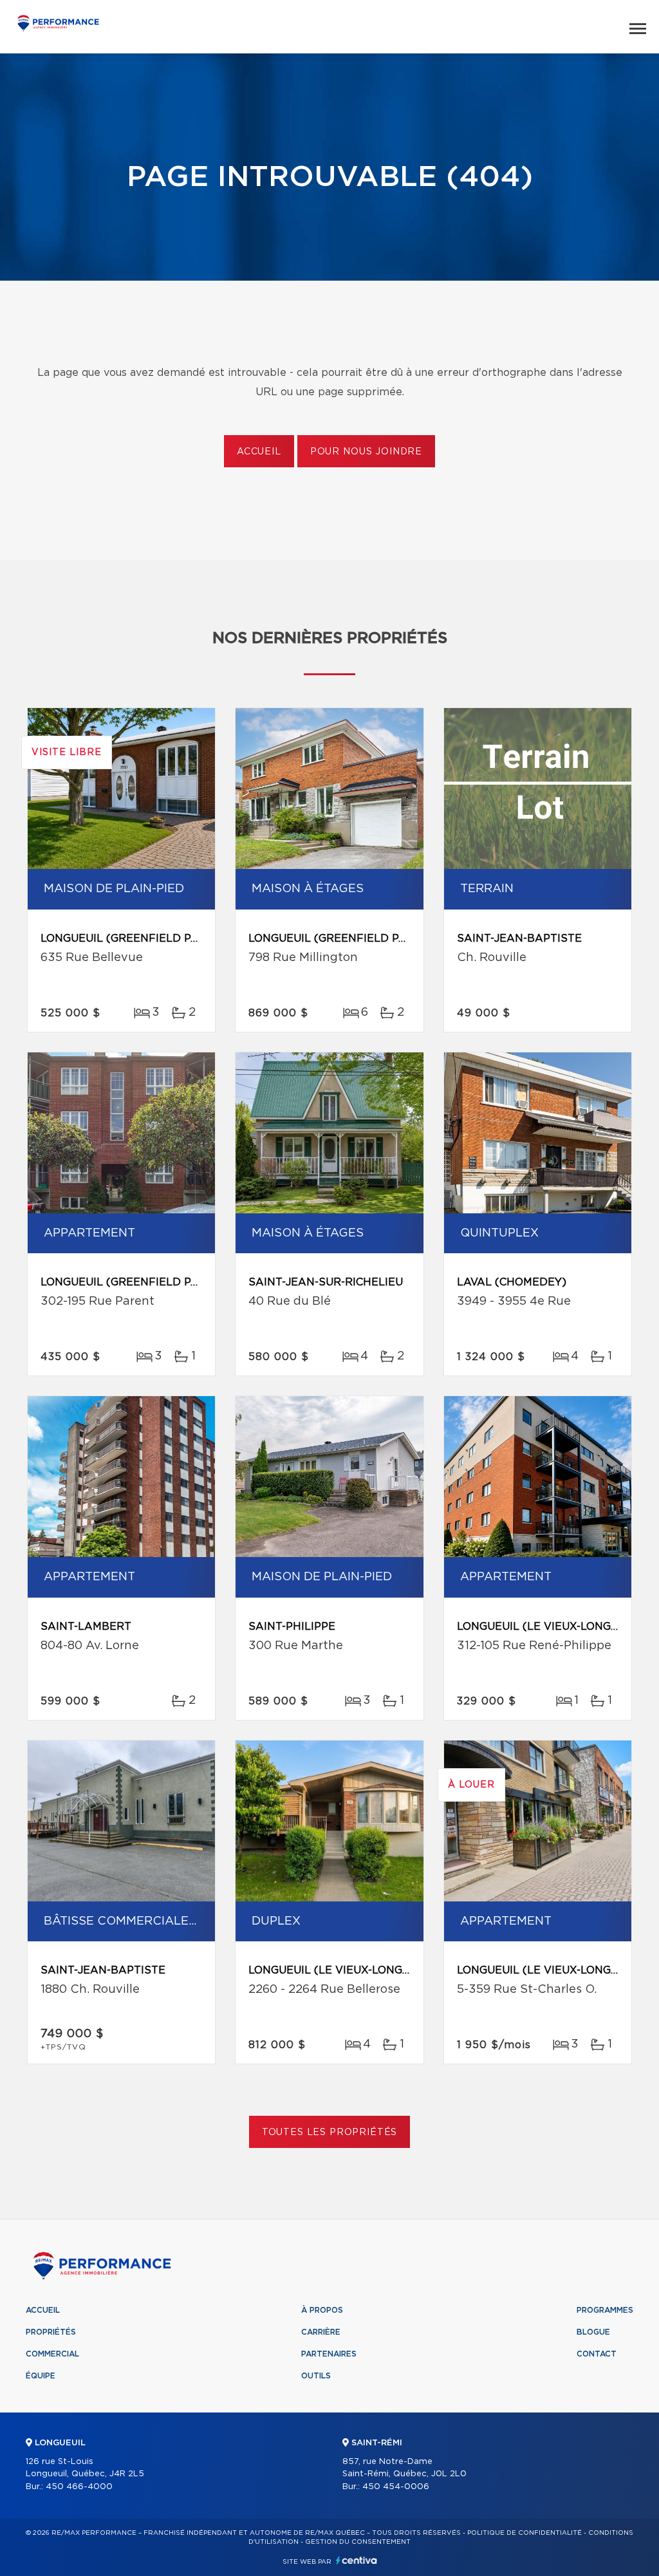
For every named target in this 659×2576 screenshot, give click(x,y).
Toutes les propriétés (330, 2133)
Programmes (605, 2310)
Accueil (259, 452)
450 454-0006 (396, 2487)
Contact (597, 2354)
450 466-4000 (79, 2487)
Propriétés (51, 2332)
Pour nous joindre (366, 452)
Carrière (321, 2332)
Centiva (357, 2560)
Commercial (52, 2354)
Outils (316, 2376)
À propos (322, 2310)
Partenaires (329, 2354)
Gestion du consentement (358, 2542)
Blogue (593, 2332)
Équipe (41, 2376)
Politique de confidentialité (524, 2533)
